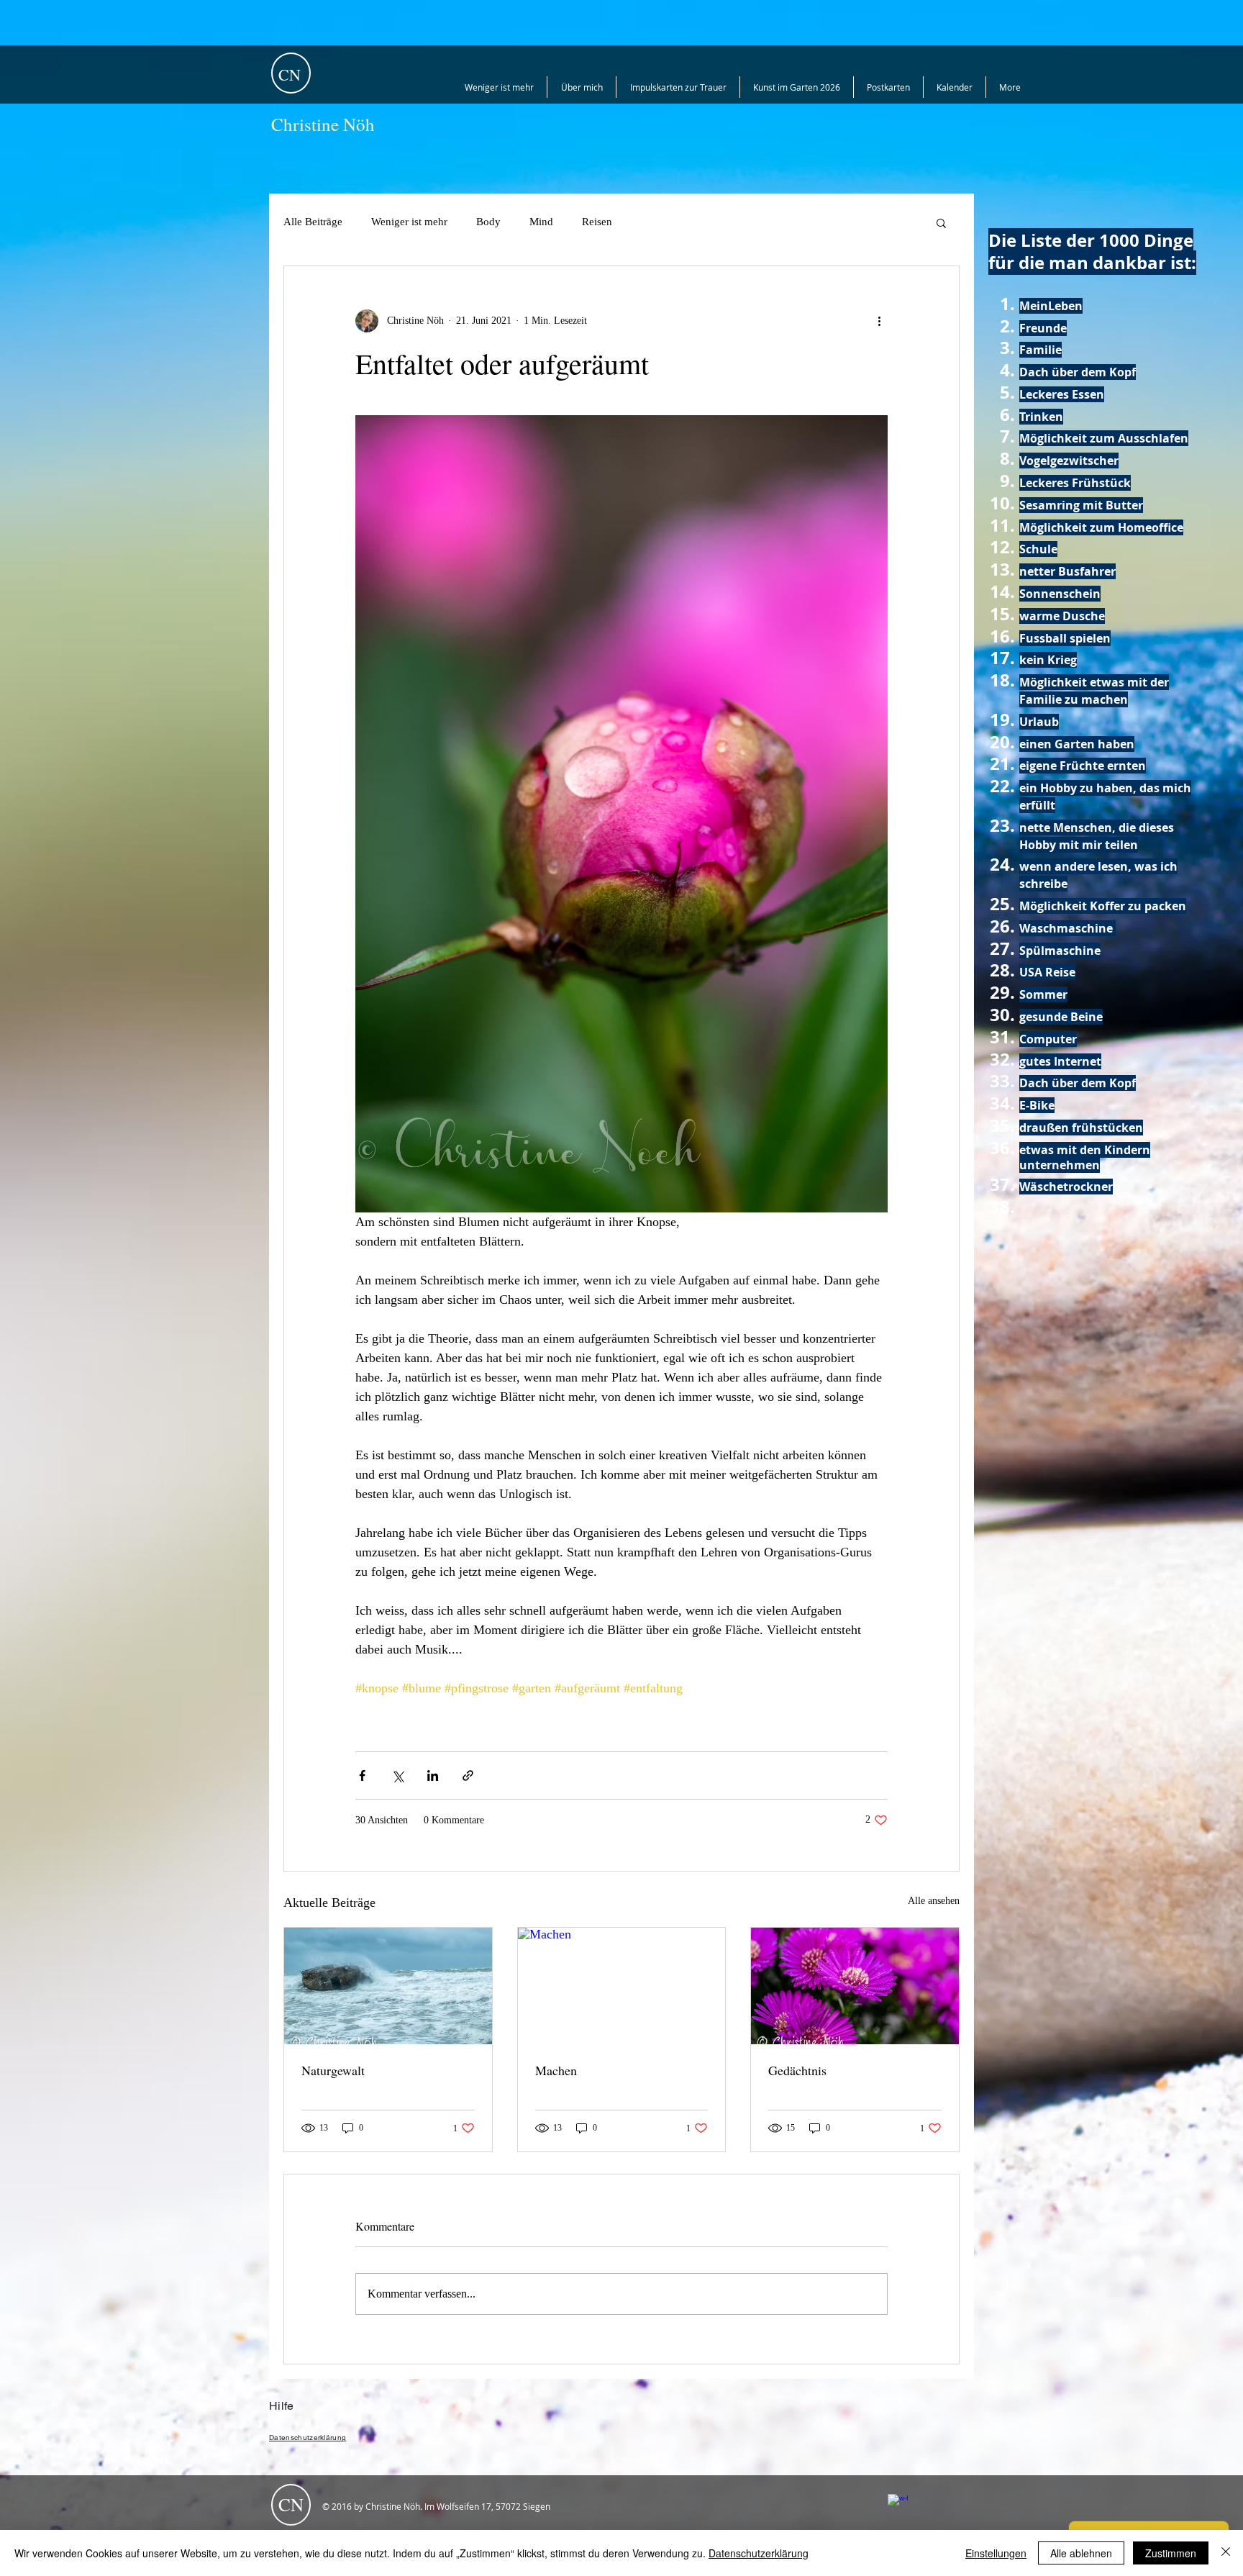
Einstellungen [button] (996, 2553)
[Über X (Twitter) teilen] (397, 1775)
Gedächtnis (797, 2070)
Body (488, 222)
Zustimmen (1171, 2553)
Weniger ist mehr (409, 222)
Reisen (597, 222)
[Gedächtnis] (855, 1986)
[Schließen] (1226, 2553)
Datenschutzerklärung (759, 2553)
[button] (941, 222)
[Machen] (622, 1986)
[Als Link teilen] (468, 1775)
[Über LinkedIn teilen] (433, 1775)
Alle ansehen (934, 1901)
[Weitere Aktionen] (879, 321)
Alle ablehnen (1081, 2553)
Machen (556, 2070)
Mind (541, 222)
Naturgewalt (333, 2070)
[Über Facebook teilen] (362, 1775)
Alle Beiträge (313, 222)
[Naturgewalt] (388, 1986)
